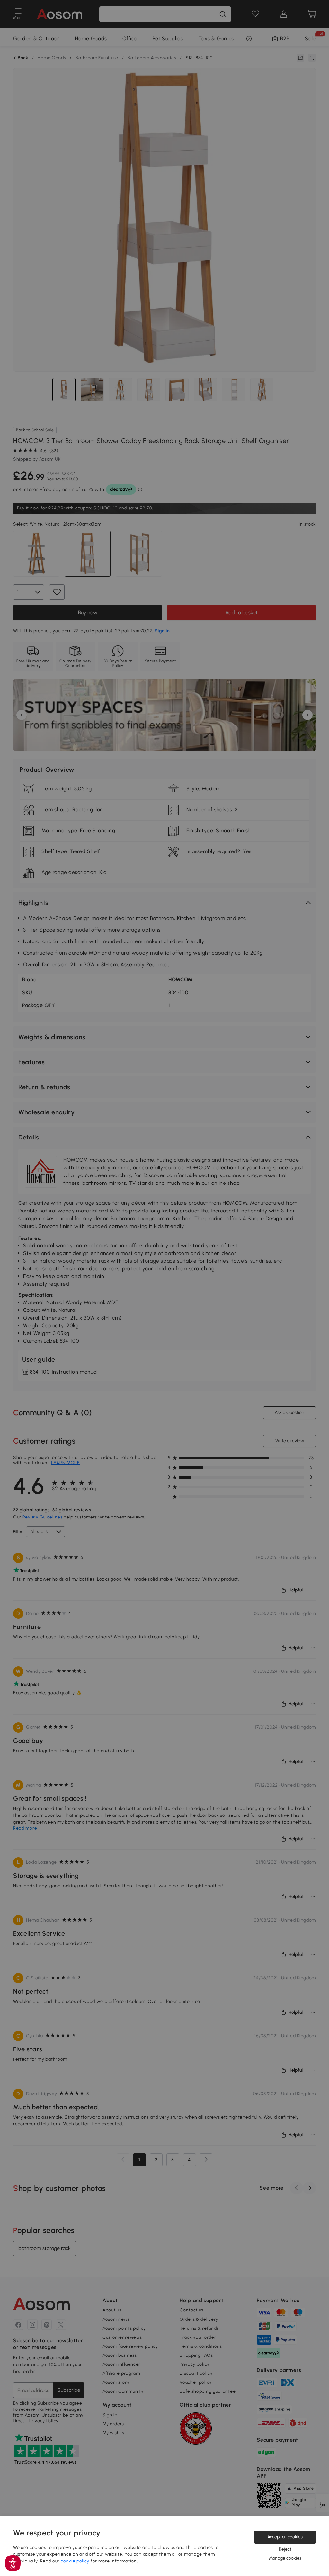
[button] (13, 2563)
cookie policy (75, 2561)
